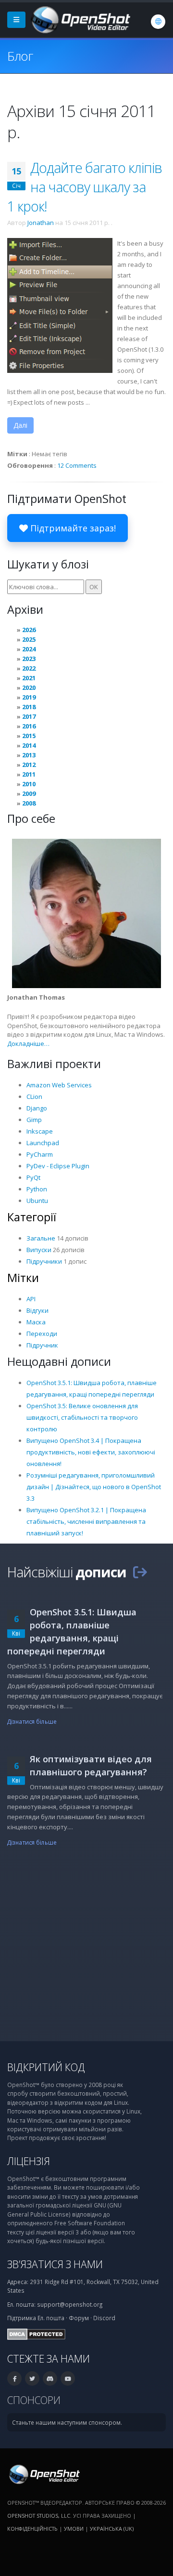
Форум (79, 2318)
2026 (29, 630)
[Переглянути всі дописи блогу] (140, 1572)
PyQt (33, 1177)
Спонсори (34, 2400)
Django (37, 1108)
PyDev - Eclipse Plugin (58, 1166)
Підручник (42, 1345)
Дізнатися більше (32, 1721)
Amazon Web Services (59, 1085)
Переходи (42, 1334)
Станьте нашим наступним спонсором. (67, 2422)
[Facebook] (14, 2378)
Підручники (44, 1261)
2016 (29, 726)
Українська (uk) (112, 2529)
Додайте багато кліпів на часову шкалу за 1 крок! (85, 187)
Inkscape (40, 1131)
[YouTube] (68, 2378)
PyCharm (40, 1154)
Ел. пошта (51, 2318)
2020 (29, 687)
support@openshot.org (70, 2304)
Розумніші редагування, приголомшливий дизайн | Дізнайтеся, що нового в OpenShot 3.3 (94, 1487)
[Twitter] (32, 2378)
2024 (29, 649)
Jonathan (41, 223)
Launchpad (43, 1143)
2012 (29, 765)
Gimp (34, 1120)
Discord (104, 2318)
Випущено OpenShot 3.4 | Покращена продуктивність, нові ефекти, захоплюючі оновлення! (91, 1452)
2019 (29, 697)
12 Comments (77, 465)
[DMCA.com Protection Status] (36, 2333)
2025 (29, 639)
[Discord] (50, 2378)
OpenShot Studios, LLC (39, 2516)
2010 (29, 784)
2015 (29, 736)
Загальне (41, 1238)
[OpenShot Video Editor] (80, 19)
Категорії (32, 1217)
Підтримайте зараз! (72, 528)
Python (37, 1189)
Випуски (39, 1250)
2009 (29, 793)
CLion (34, 1096)
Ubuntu (37, 1201)
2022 (29, 668)
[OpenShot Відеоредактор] (43, 2473)
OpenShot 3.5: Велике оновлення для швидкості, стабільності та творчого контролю (82, 1417)
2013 (29, 755)
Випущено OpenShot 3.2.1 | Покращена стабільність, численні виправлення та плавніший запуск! (86, 1521)
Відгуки (37, 1310)
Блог (20, 56)
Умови (74, 2529)
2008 (29, 803)
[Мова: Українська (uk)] (158, 22)
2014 (29, 745)
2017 (29, 716)
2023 (29, 659)
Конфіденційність (32, 2529)
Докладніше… (28, 1044)
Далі (20, 425)
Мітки (23, 1278)
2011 (29, 774)
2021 (29, 678)
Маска (36, 1322)
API (31, 1299)
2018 (29, 707)
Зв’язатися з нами (55, 2264)
